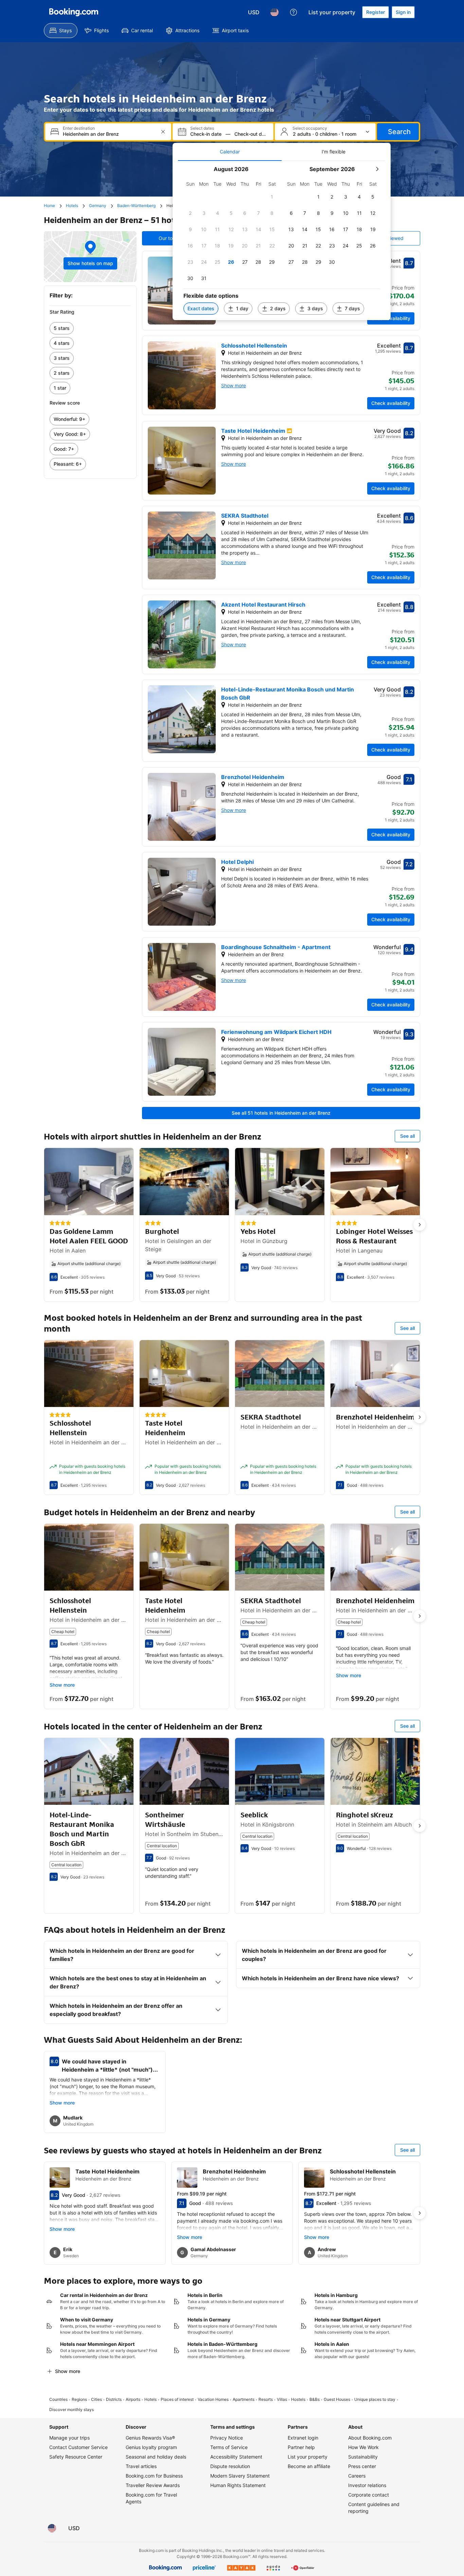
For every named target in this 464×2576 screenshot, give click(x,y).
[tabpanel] (282, 240)
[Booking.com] (74, 12)
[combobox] (109, 134)
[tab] (230, 152)
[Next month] (377, 169)
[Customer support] (293, 12)
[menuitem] (61, 31)
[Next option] (420, 1225)
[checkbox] (272, 197)
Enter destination (79, 128)
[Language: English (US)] (274, 12)
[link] (90, 328)
